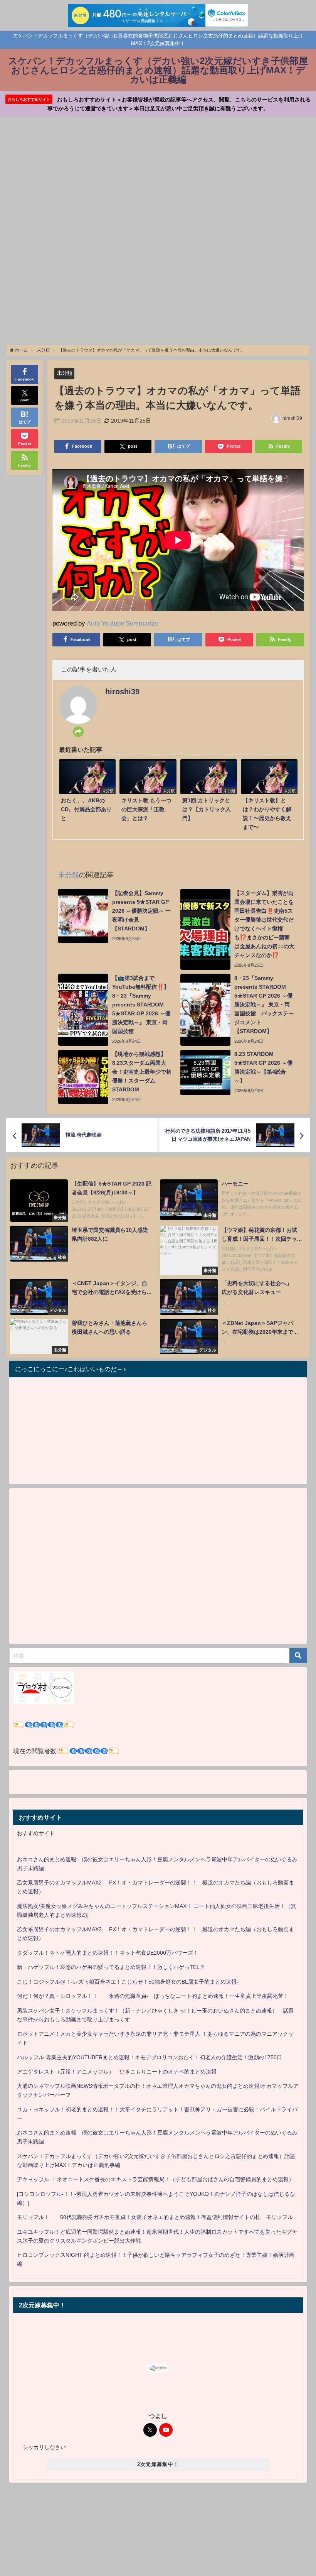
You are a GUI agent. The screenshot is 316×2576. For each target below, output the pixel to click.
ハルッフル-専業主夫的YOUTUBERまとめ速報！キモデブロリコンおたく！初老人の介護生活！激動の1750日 (150, 2057)
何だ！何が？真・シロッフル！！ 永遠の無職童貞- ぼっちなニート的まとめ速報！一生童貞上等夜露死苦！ (153, 1996)
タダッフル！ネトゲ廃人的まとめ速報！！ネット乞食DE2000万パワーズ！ (108, 1953)
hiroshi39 (292, 418)
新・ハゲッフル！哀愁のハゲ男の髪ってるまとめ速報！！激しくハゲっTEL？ (111, 1967)
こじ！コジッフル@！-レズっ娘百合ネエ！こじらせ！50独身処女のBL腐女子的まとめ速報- (128, 1982)
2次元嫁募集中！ (158, 2464)
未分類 (65, 373)
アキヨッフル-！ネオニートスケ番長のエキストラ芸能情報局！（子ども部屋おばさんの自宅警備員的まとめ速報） (155, 2179)
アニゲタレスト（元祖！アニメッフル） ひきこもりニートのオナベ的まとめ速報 (117, 2072)
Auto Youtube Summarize (123, 623)
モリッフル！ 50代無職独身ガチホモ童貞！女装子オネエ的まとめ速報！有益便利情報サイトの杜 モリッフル (155, 2217)
